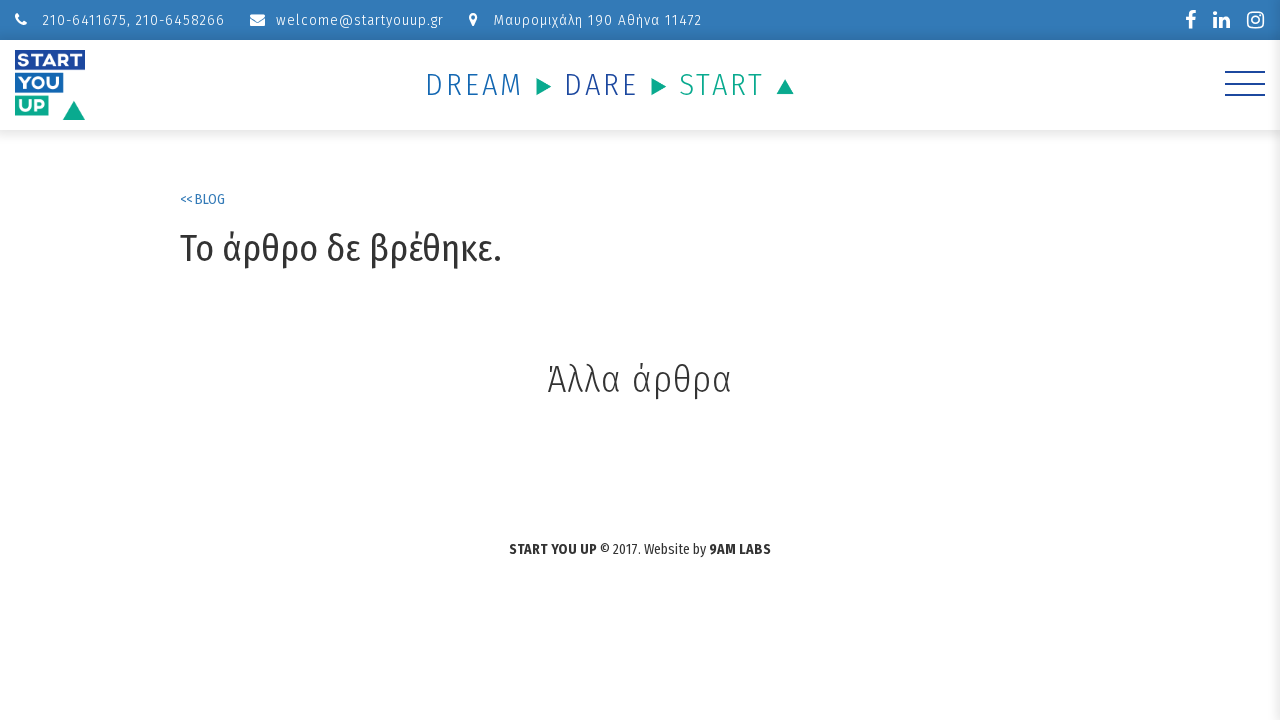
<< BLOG (202, 199)
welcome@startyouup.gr (360, 20)
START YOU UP (553, 549)
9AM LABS (740, 549)
